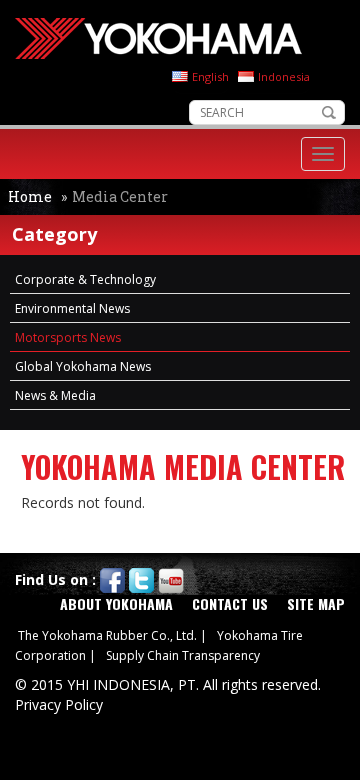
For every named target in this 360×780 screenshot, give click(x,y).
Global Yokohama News (83, 366)
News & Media (55, 395)
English (210, 76)
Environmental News (72, 308)
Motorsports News (68, 337)
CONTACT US (230, 603)
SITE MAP (316, 603)
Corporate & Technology (85, 279)
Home (30, 196)
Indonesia (284, 76)
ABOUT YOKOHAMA (116, 603)
